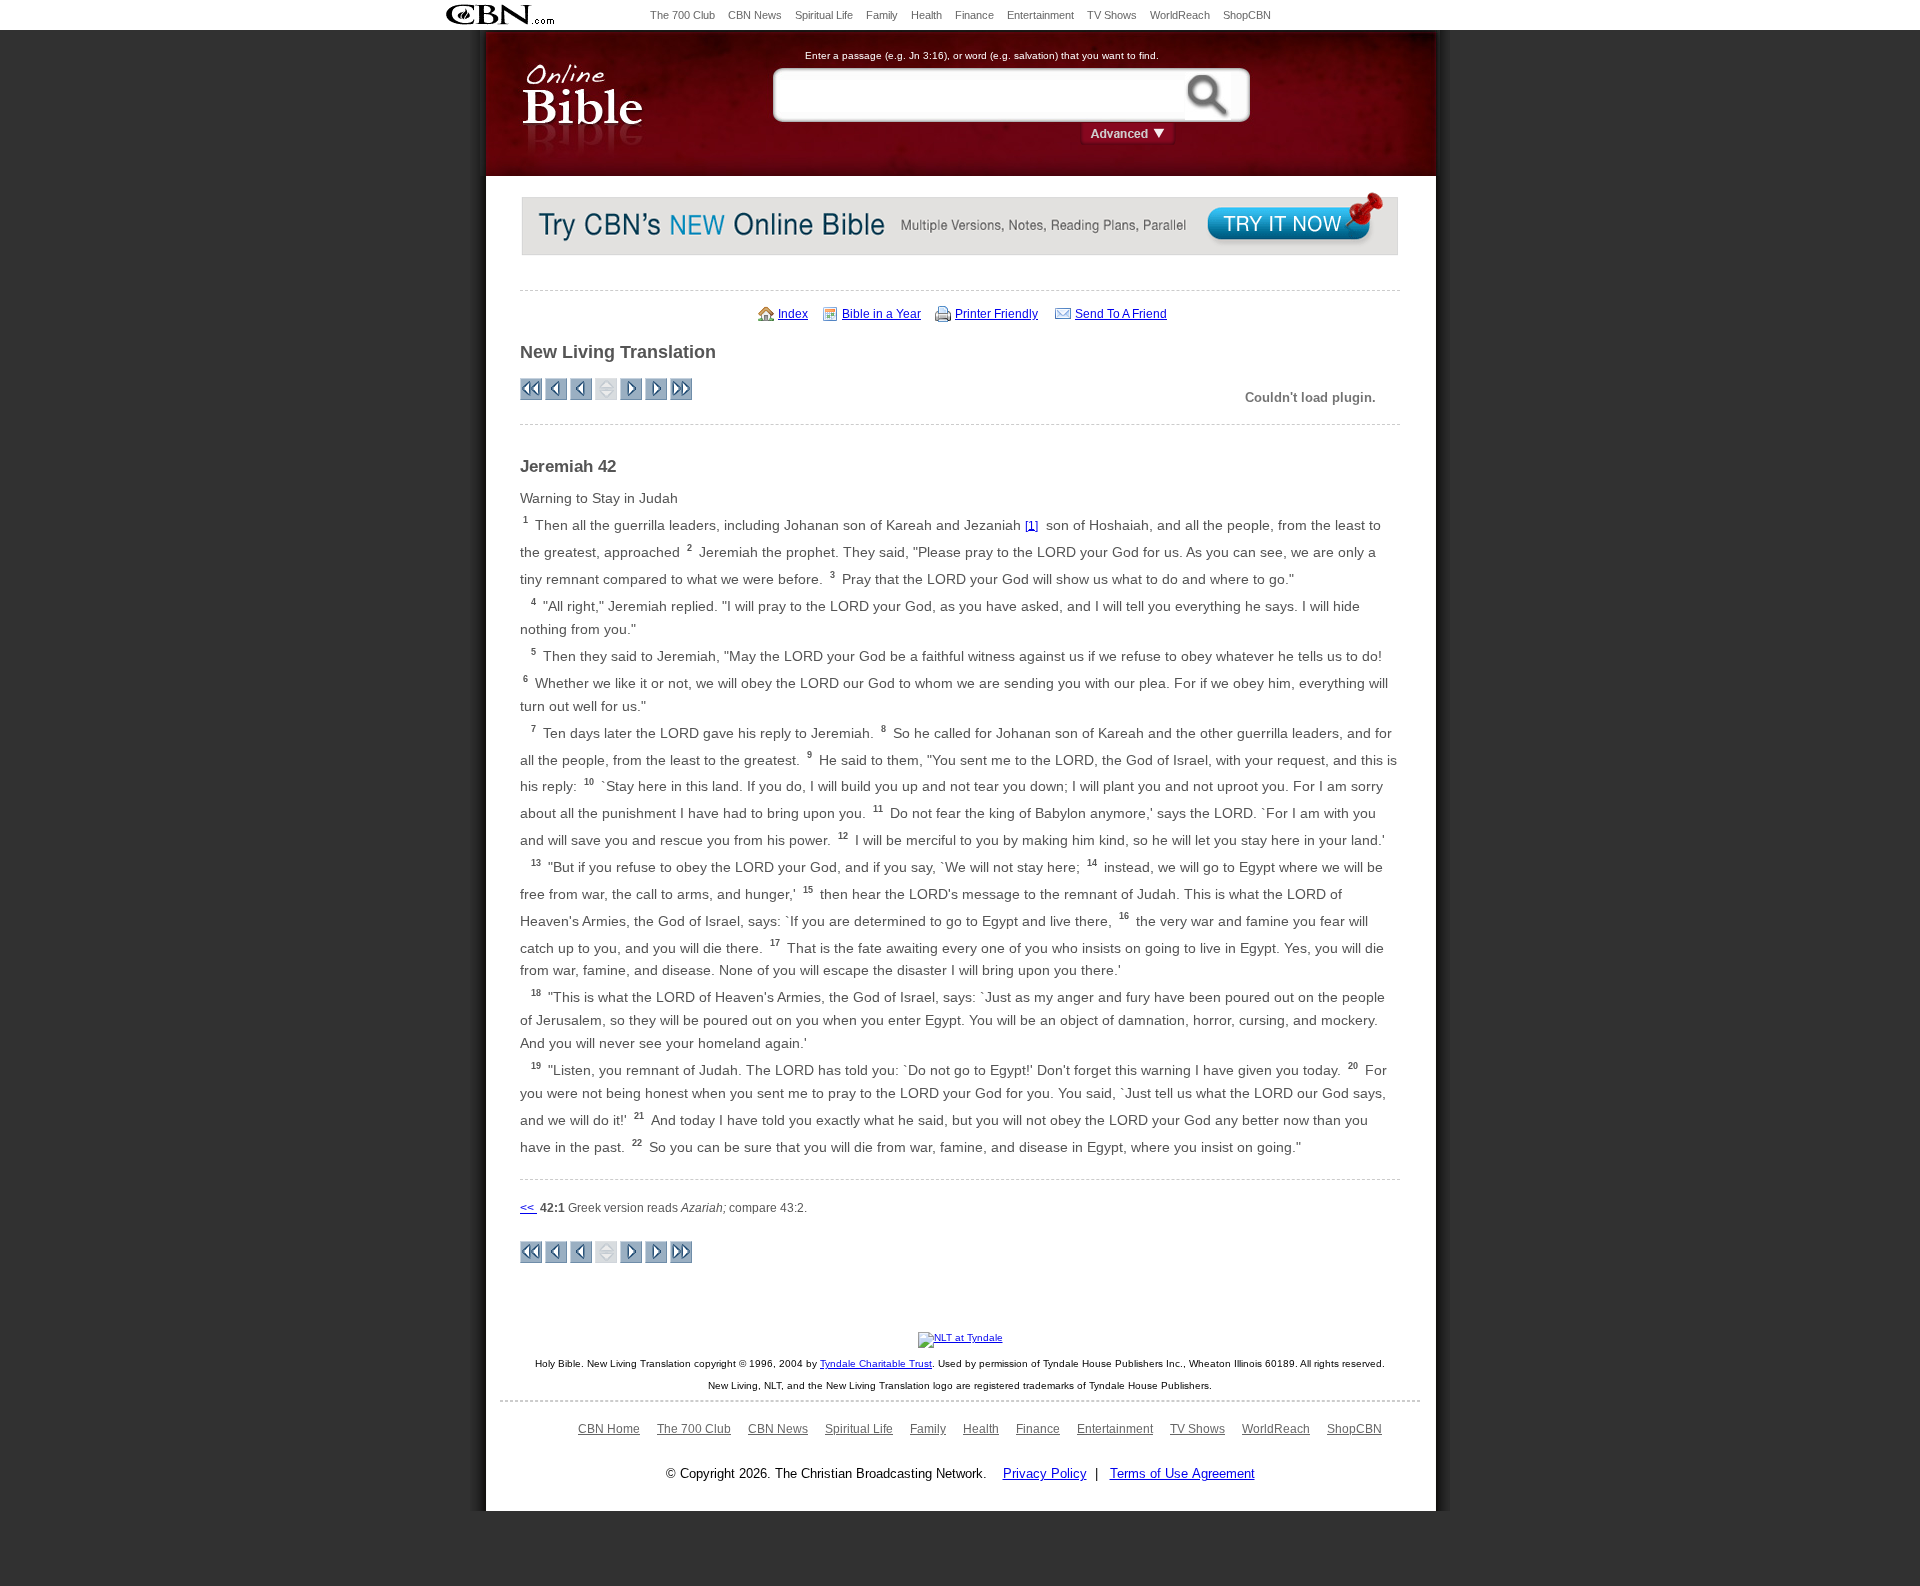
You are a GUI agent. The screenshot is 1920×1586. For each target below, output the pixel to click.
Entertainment (1040, 15)
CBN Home (609, 1429)
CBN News (755, 15)
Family (882, 15)
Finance (974, 15)
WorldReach (1180, 15)
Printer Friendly (996, 314)
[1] (1031, 525)
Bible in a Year (881, 314)
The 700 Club (682, 15)
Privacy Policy (1045, 1473)
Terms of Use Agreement (1182, 1473)
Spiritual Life (824, 15)
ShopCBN (1247, 15)
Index (793, 314)
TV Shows (1112, 15)
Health (926, 15)
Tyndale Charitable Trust (876, 1363)
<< (528, 1208)
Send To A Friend (1121, 314)
